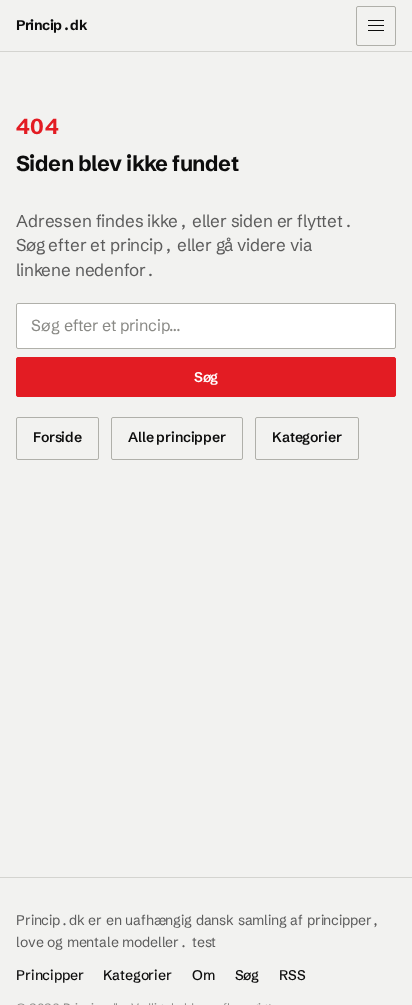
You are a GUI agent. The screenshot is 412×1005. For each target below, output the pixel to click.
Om (203, 975)
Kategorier (307, 437)
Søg (206, 377)
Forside (57, 437)
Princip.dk (51, 25)
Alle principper (177, 437)
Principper (49, 975)
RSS (292, 975)
